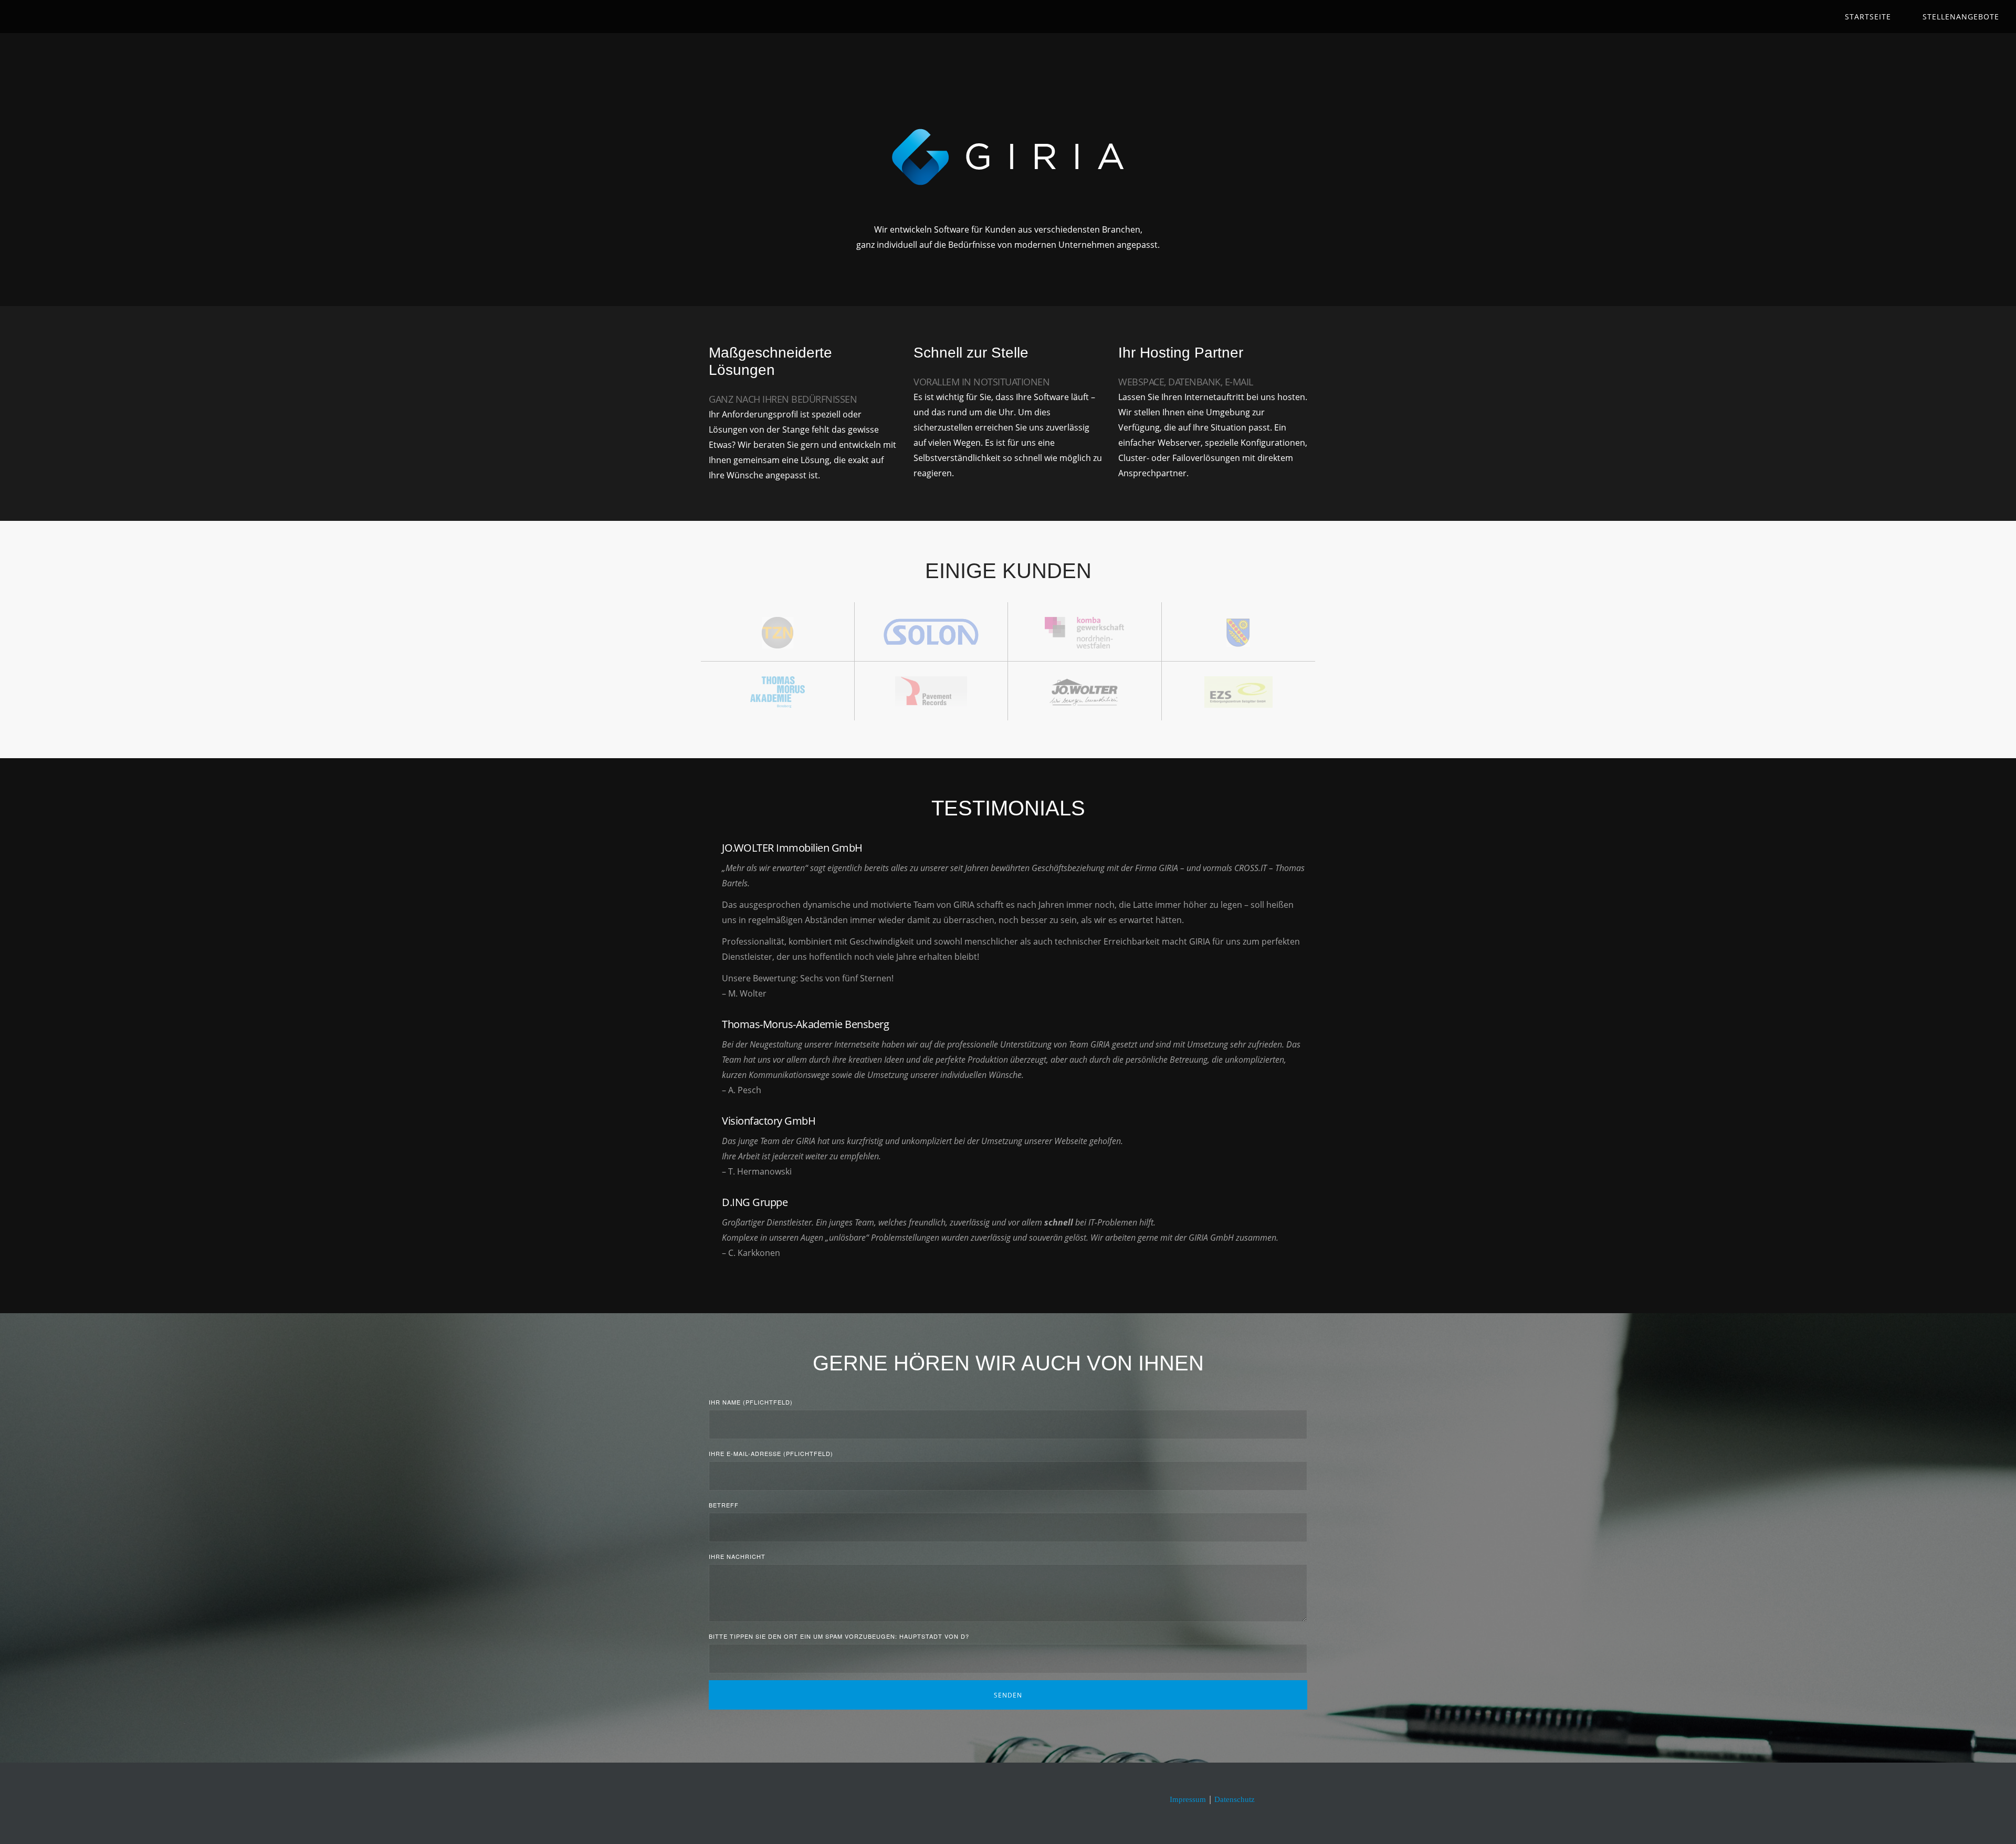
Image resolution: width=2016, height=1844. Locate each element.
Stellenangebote (1961, 17)
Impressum (1188, 1799)
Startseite (1868, 17)
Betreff (724, 1505)
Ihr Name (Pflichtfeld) (751, 1402)
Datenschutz (1235, 1799)
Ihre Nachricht (737, 1556)
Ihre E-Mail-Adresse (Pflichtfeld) (771, 1453)
